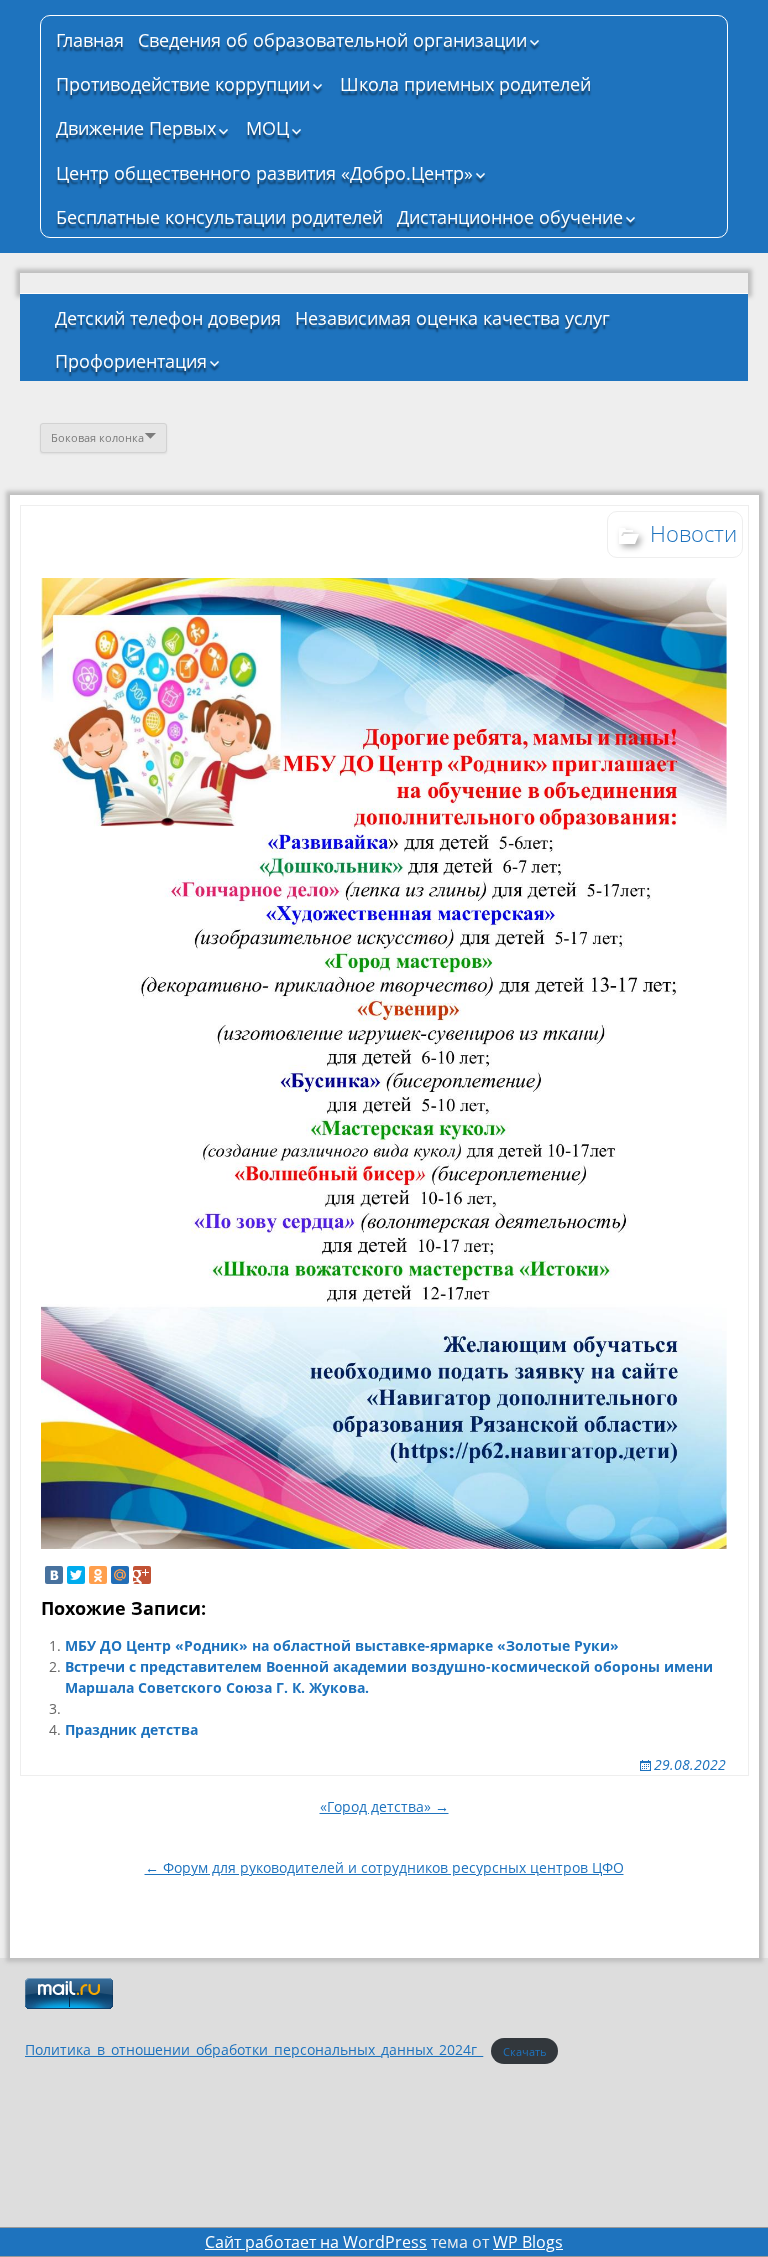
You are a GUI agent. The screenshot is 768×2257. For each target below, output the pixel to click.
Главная (90, 40)
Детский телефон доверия (168, 318)
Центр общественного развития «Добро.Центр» (264, 173)
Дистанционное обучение (510, 217)
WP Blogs (528, 2242)
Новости (693, 533)
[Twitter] (76, 1575)
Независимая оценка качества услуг (452, 318)
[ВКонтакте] (54, 1575)
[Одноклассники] (98, 1575)
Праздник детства (131, 1729)
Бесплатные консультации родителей (219, 217)
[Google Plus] (142, 1575)
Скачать (525, 2050)
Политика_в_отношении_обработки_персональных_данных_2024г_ (254, 2049)
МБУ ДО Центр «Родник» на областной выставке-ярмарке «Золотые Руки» (342, 1645)
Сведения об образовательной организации (332, 40)
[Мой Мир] (120, 1575)
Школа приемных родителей (465, 84)
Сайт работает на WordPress (316, 2242)
